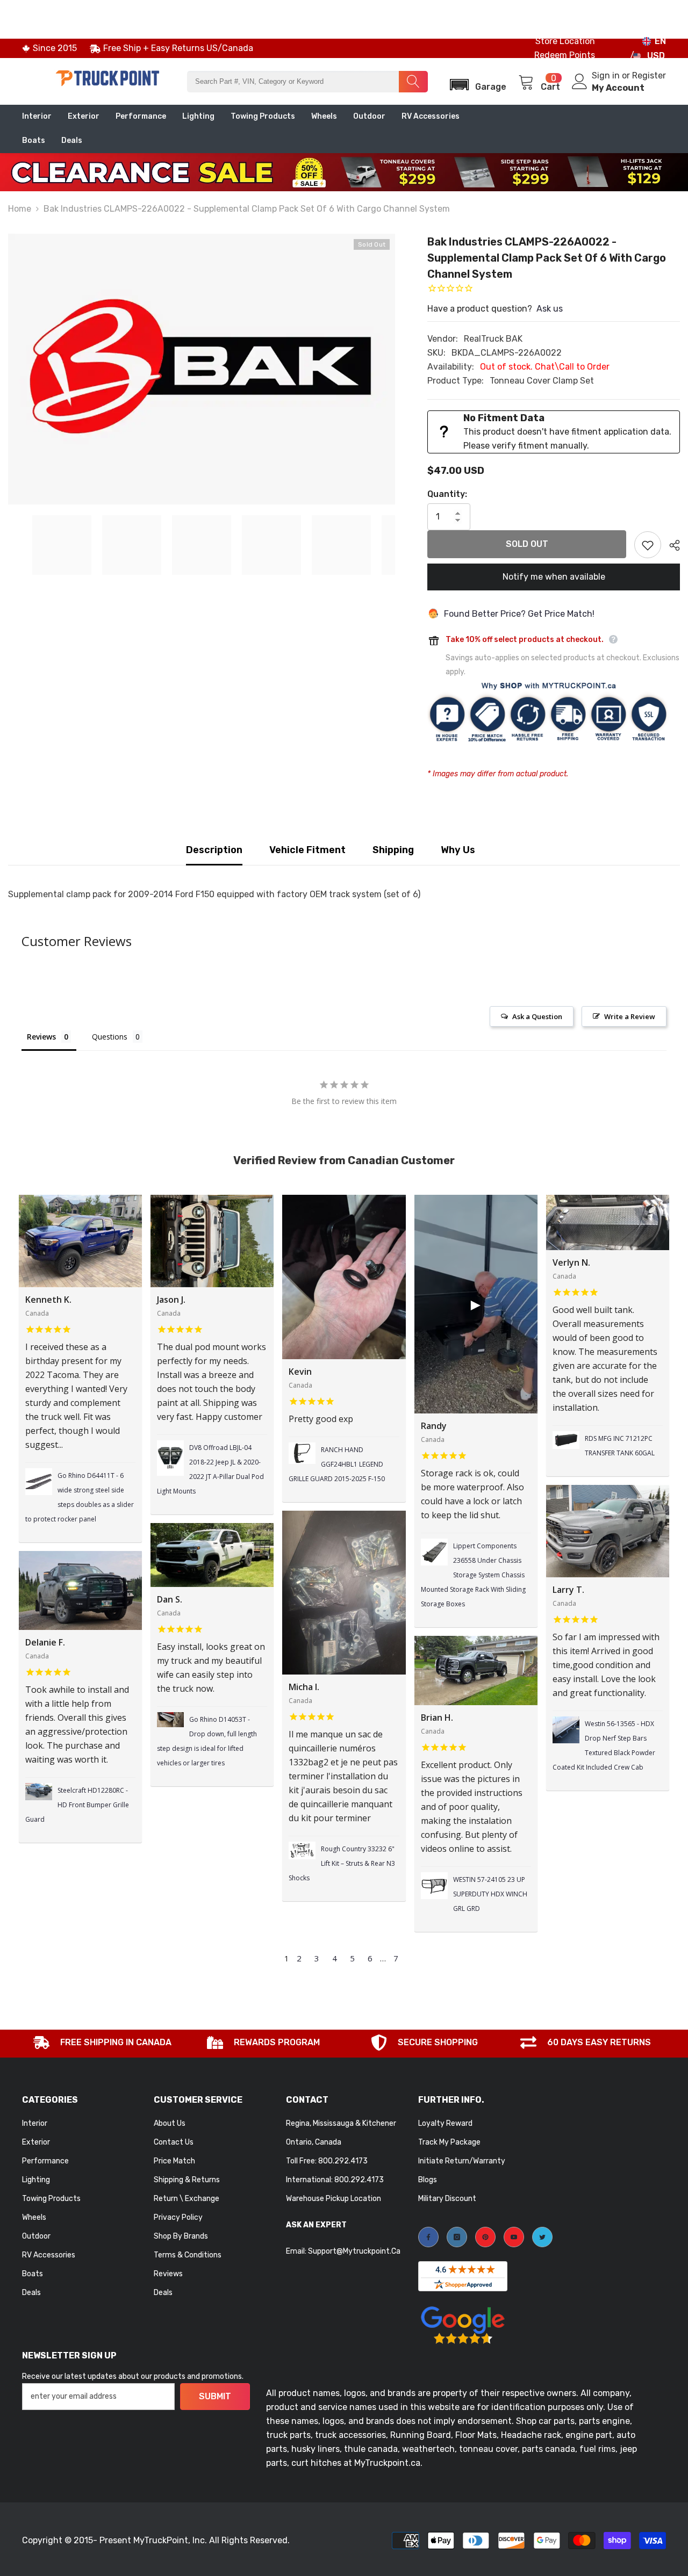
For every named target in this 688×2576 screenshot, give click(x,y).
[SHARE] (671, 545)
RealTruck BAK (493, 339)
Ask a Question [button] (537, 1016)
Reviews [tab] (41, 1037)
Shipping (393, 850)
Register (649, 75)
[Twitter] (542, 2237)
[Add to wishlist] (648, 545)
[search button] (413, 82)
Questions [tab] (110, 1037)
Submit (215, 2396)
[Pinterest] (485, 2237)
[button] (475, 81)
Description (214, 850)
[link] (103, 2044)
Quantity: (447, 494)
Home (20, 209)
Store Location (565, 41)
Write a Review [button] (630, 1016)
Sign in (607, 75)
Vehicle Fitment (307, 850)
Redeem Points (565, 55)
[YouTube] (514, 2237)
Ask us (550, 309)
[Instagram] (457, 2237)
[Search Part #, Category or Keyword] (307, 82)
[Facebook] (428, 2237)
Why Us (458, 850)
